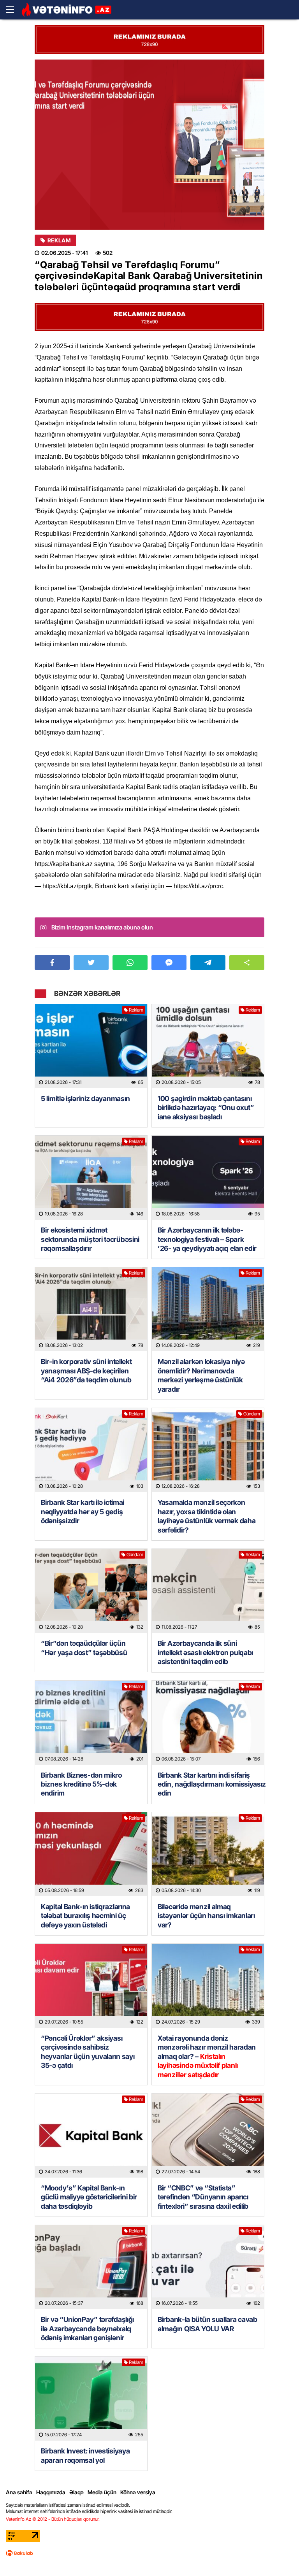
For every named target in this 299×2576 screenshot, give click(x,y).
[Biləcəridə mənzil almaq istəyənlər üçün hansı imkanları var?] (208, 1854)
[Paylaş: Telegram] (208, 963)
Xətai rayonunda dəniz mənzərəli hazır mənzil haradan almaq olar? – (207, 2056)
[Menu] (14, 10)
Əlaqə (77, 2492)
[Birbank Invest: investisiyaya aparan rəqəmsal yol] (91, 2399)
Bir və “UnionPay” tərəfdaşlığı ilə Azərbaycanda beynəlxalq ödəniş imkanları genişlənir (87, 2329)
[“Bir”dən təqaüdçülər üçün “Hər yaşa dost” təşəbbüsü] (91, 1591)
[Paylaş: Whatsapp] (130, 963)
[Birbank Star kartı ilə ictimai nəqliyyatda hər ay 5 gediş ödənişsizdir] (91, 1450)
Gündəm (252, 1414)
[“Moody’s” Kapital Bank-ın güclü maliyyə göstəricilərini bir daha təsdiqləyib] (91, 2136)
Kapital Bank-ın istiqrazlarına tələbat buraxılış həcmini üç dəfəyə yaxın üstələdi (85, 1916)
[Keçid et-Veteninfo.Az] (66, 10)
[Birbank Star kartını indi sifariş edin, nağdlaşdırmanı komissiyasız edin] (208, 1723)
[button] (247, 963)
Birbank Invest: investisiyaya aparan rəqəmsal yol (85, 2455)
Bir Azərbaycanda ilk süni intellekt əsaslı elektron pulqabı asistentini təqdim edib (205, 1652)
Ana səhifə (19, 2492)
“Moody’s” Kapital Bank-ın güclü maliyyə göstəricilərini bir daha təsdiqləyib (89, 2197)
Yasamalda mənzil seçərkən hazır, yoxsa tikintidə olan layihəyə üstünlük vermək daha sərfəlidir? (207, 1516)
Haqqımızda (51, 2492)
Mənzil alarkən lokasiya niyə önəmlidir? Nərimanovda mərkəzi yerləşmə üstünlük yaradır (201, 1375)
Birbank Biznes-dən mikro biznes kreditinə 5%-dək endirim (81, 1784)
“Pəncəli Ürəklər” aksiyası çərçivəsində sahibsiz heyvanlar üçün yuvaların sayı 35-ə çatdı (88, 2052)
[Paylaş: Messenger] (169, 963)
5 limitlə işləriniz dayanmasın (85, 1099)
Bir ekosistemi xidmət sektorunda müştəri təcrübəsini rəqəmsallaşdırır (90, 1239)
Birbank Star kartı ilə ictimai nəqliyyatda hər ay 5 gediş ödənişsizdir (83, 1512)
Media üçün (102, 2492)
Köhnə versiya (138, 2492)
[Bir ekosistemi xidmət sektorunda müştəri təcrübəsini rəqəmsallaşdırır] (91, 1178)
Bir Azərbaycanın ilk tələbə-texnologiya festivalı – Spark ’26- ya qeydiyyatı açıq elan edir (207, 1239)
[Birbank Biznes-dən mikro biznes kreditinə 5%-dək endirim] (91, 1723)
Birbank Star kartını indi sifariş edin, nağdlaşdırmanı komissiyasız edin (208, 1784)
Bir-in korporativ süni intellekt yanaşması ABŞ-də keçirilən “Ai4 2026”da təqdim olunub (86, 1371)
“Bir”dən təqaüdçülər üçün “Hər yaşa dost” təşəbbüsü (84, 1648)
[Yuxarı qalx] (277, 2554)
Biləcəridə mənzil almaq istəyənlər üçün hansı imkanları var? (206, 1916)
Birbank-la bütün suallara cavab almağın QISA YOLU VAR (208, 2324)
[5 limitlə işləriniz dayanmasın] (91, 1046)
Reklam (59, 240)
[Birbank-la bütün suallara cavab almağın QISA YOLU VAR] (208, 2267)
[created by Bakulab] (19, 2553)
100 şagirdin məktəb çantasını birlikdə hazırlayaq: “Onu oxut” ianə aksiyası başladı (206, 1108)
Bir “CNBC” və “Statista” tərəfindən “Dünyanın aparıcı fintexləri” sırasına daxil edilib (203, 2197)
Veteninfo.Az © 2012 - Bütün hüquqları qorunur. (53, 2519)
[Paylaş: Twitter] (91, 963)
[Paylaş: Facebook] (52, 963)
